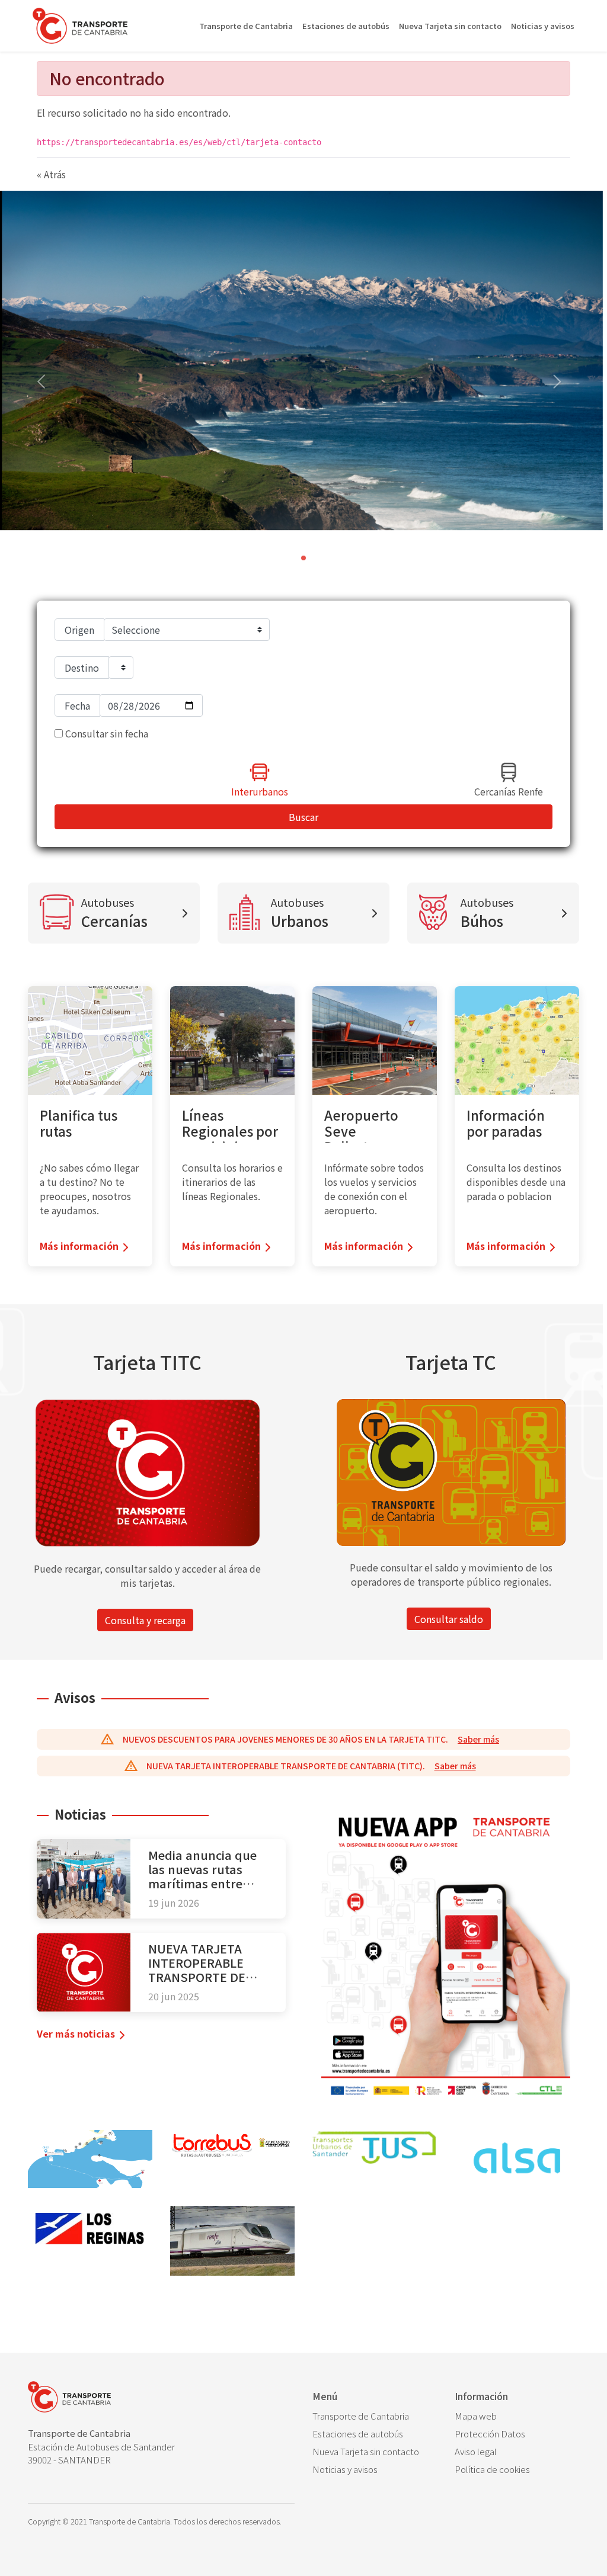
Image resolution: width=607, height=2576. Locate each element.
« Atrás (51, 174)
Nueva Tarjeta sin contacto (450, 26)
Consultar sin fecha (106, 733)
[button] (557, 383)
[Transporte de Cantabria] (80, 26)
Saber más (478, 1739)
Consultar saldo (449, 1619)
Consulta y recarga (145, 1620)
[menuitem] (375, 2416)
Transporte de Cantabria (246, 26)
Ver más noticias (76, 2033)
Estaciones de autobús (346, 26)
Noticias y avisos (543, 26)
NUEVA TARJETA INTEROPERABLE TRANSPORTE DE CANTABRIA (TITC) (200, 1970)
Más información (79, 1246)
